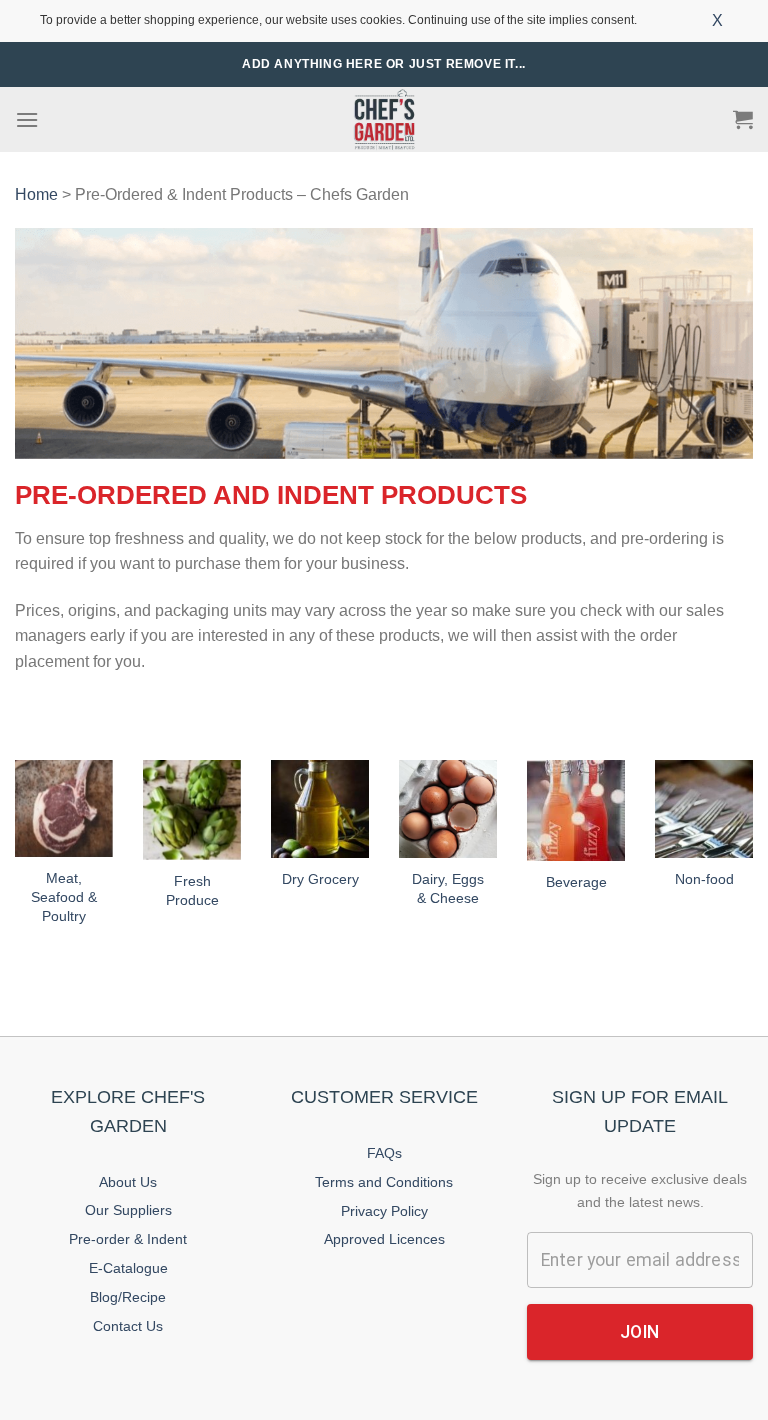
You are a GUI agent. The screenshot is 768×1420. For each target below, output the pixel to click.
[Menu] (27, 119)
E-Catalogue (128, 1268)
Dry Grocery (320, 879)
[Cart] (743, 119)
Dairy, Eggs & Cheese (448, 888)
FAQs (384, 1153)
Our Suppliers (128, 1210)
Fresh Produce (192, 890)
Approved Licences (384, 1239)
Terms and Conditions (384, 1182)
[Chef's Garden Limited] (384, 119)
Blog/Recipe (128, 1297)
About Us (128, 1182)
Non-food (704, 879)
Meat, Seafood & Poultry (64, 896)
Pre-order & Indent (128, 1239)
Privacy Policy (384, 1211)
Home (36, 194)
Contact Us (128, 1326)
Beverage (576, 882)
